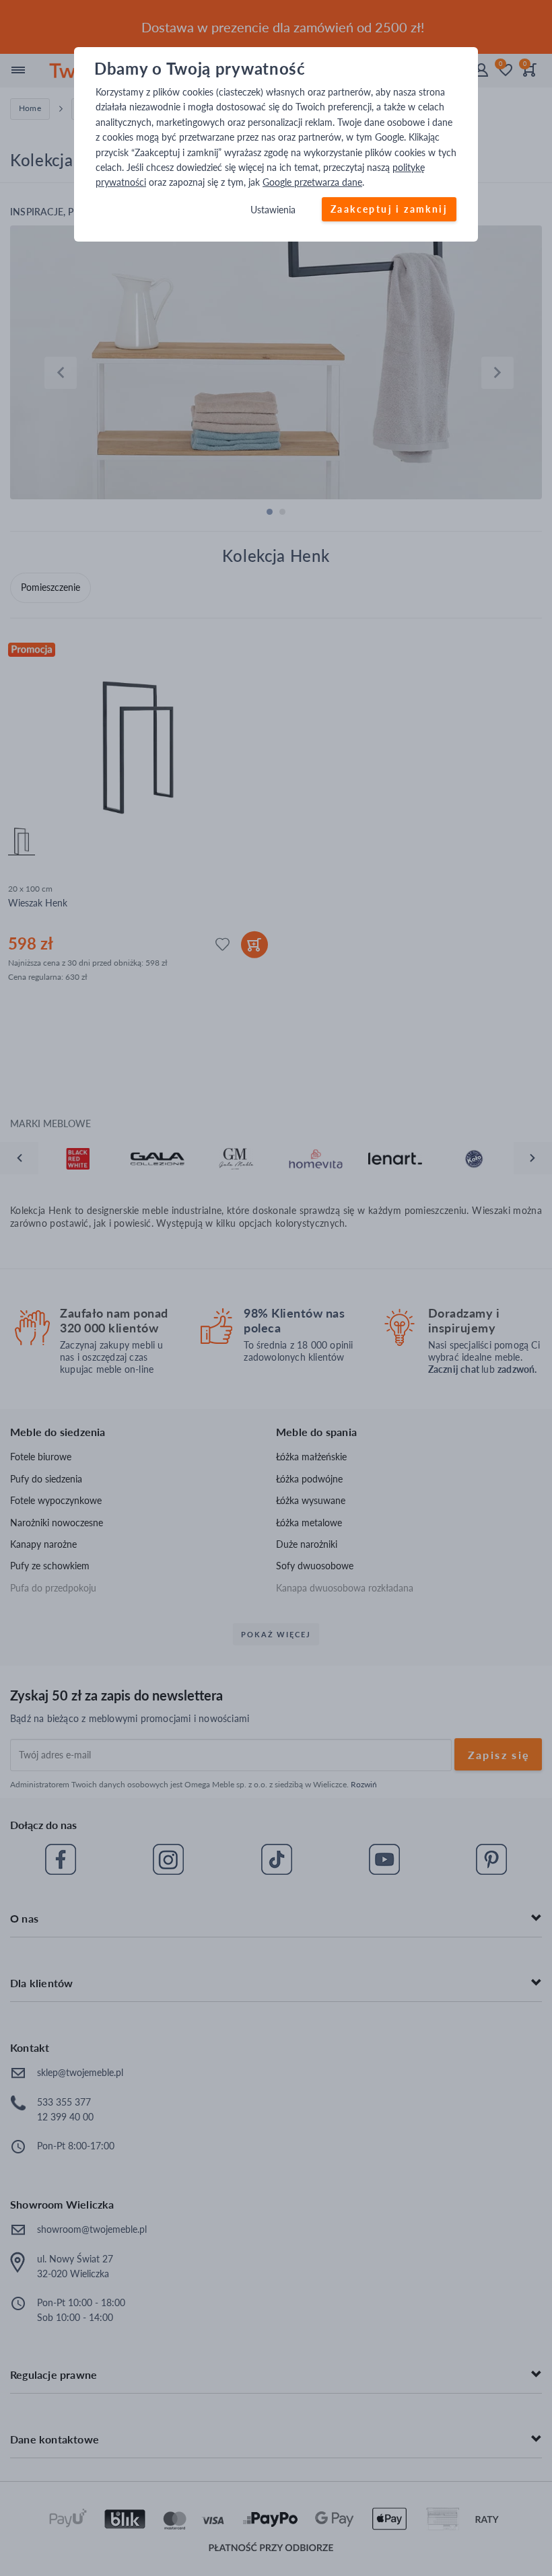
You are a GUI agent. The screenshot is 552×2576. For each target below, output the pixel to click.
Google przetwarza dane (312, 183)
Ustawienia (273, 210)
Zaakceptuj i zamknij (389, 209)
